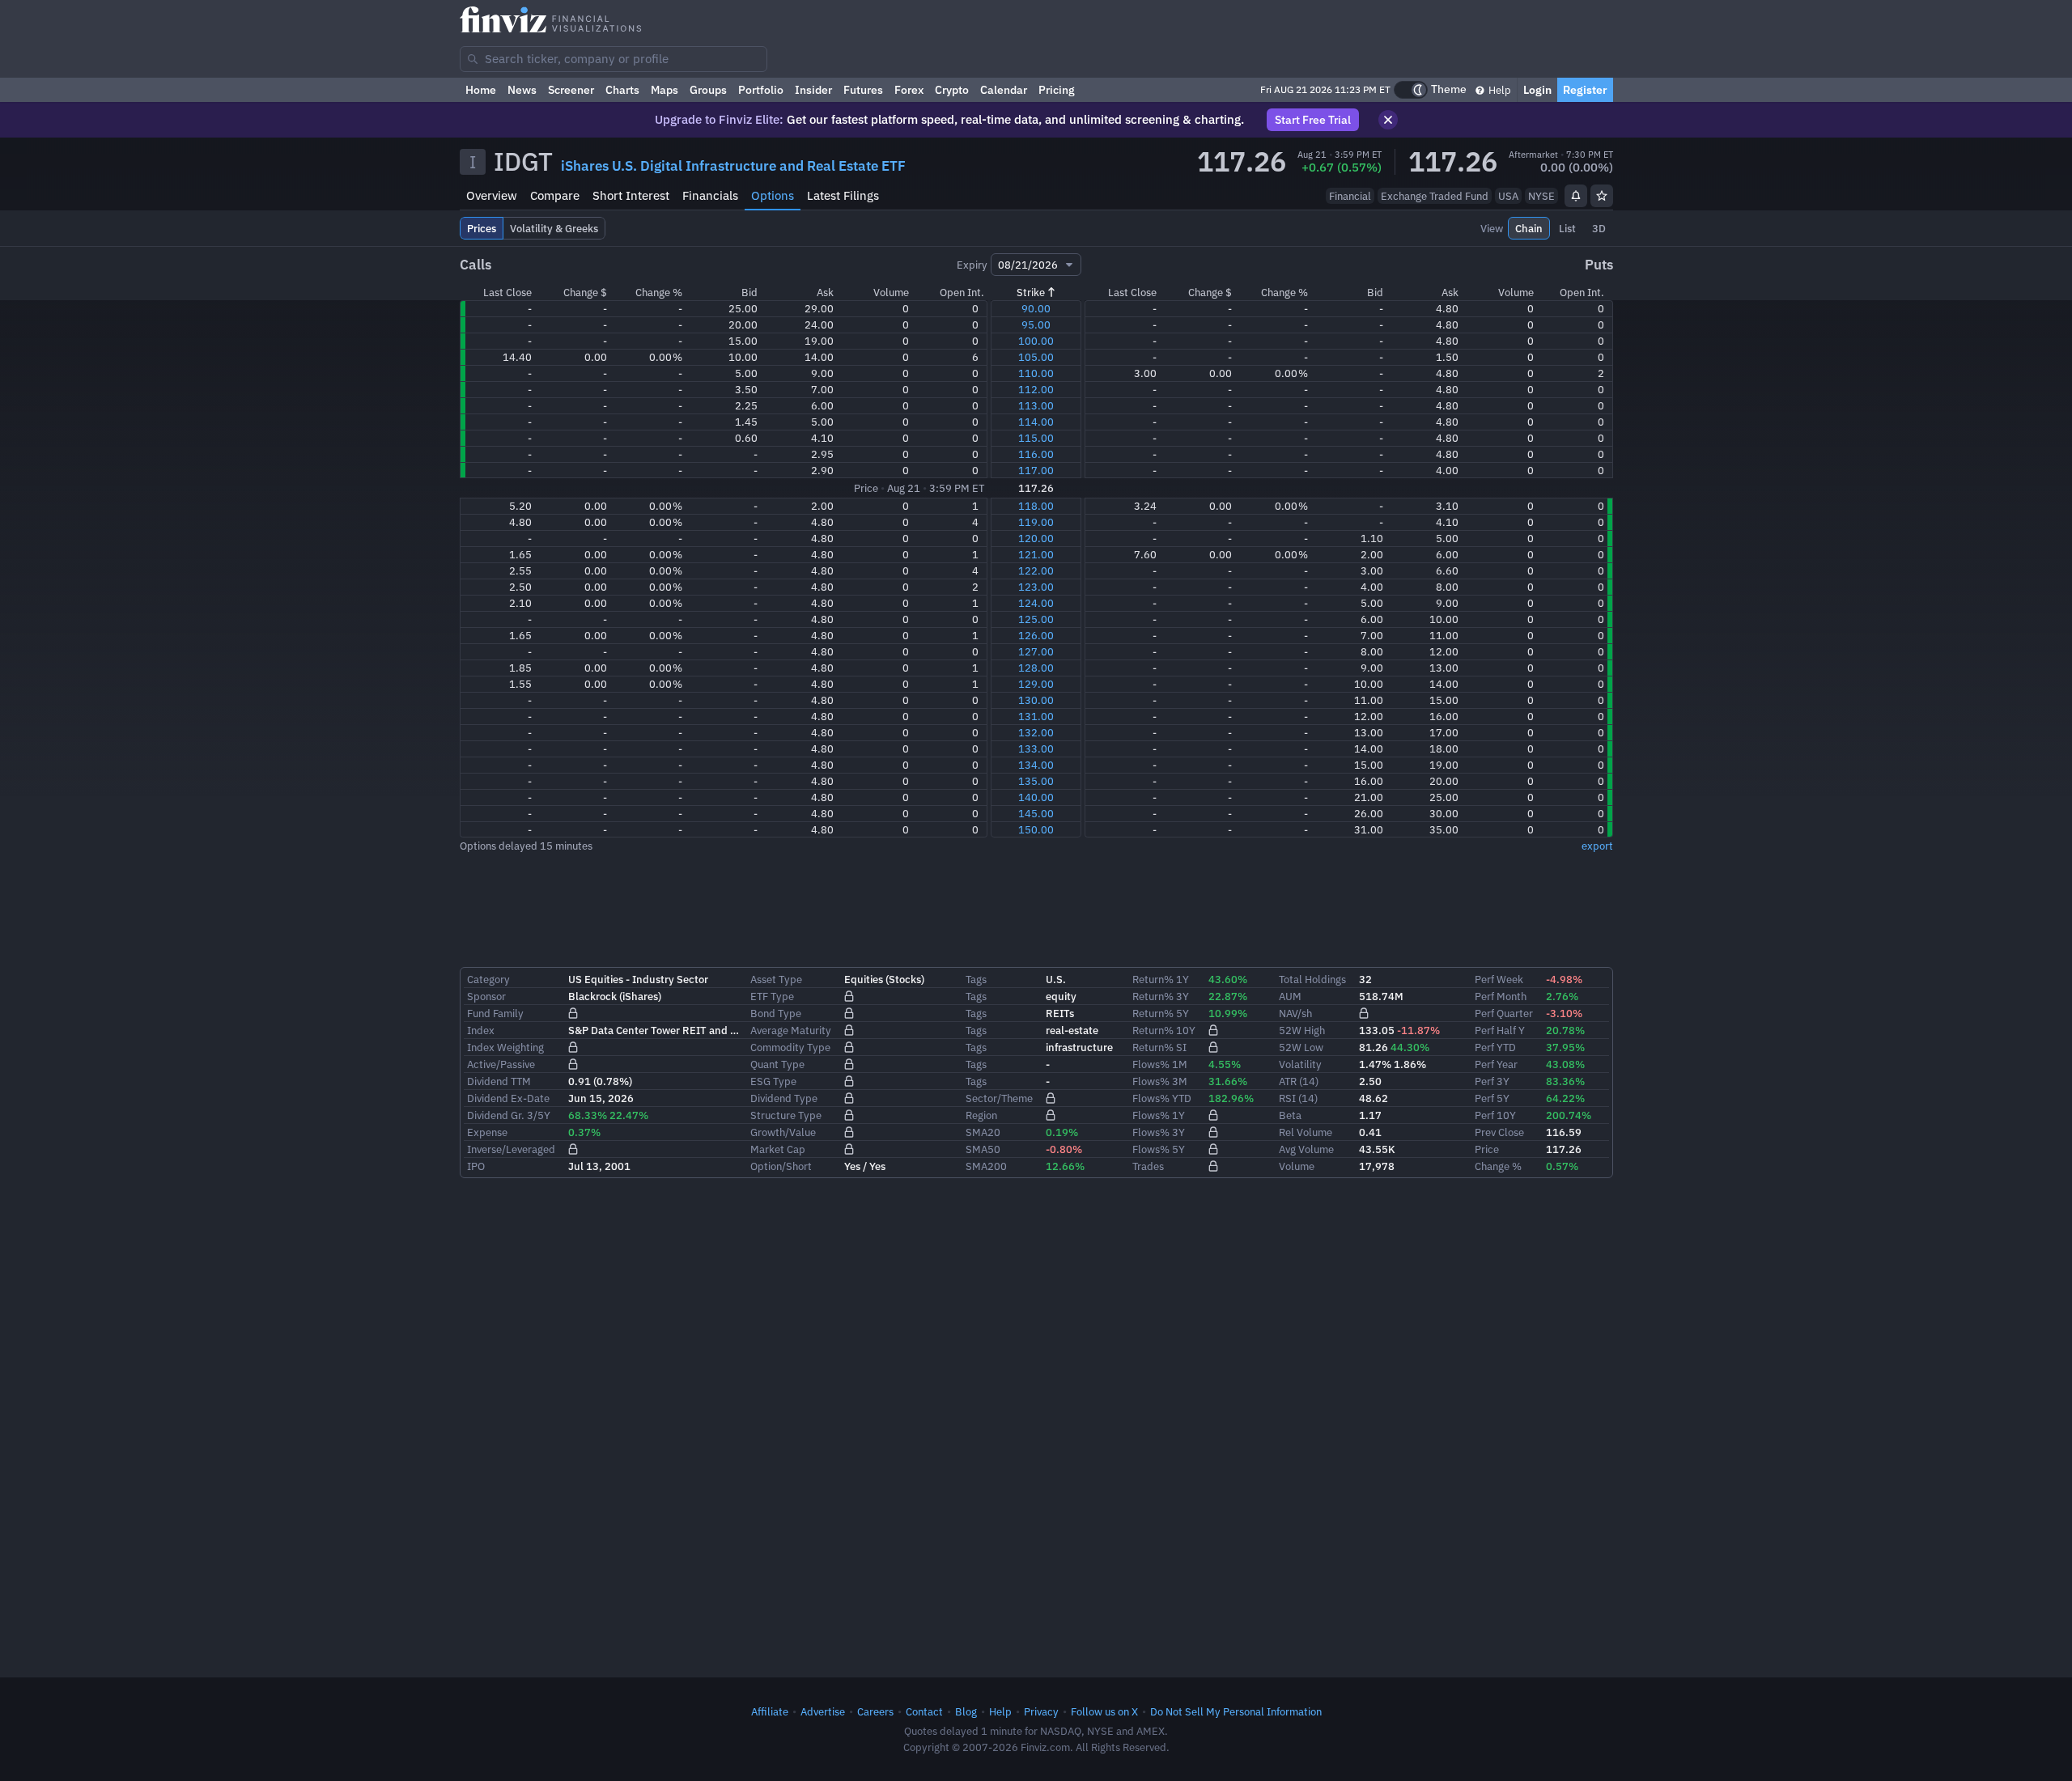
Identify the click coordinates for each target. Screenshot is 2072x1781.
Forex (909, 90)
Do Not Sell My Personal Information (1236, 1711)
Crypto (952, 90)
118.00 (1036, 506)
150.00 (1036, 829)
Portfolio (761, 90)
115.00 (1036, 438)
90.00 (1036, 308)
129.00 (1036, 684)
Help (1499, 90)
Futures (863, 90)
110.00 (1036, 373)
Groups (708, 90)
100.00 (1036, 341)
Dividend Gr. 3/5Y (509, 1115)
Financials (710, 195)
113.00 (1036, 405)
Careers (875, 1711)
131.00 (1036, 716)
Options (773, 195)
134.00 (1036, 765)
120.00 (1036, 538)
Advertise (823, 1711)
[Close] (1388, 120)
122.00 (1036, 570)
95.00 (1036, 324)
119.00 (1036, 522)
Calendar (1004, 90)
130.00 (1036, 700)
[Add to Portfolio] (1602, 196)
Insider (813, 90)
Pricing (1057, 90)
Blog (966, 1711)
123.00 (1036, 587)
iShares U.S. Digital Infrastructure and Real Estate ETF (733, 166)
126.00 (1036, 635)
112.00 (1036, 389)
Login (1537, 90)
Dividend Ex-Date (508, 1098)
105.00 (1036, 357)
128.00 (1036, 668)
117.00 (1036, 470)
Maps (664, 90)
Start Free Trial (1313, 120)
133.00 (1036, 748)
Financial (1350, 196)
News (522, 90)
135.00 (1036, 781)
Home (481, 90)
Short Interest (631, 195)
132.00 (1036, 732)
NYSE (1541, 196)
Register (1585, 90)
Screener (571, 90)
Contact (924, 1711)
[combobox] (614, 59)
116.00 (1036, 454)
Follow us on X (1104, 1711)
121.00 (1036, 554)
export (1597, 846)
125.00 (1036, 619)
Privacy (1041, 1711)
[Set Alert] (1576, 196)
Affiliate (770, 1711)
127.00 (1036, 651)
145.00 (1036, 813)
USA (1508, 196)
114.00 (1036, 422)
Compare (555, 195)
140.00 (1036, 797)
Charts (622, 90)
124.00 (1036, 603)
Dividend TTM (499, 1081)
